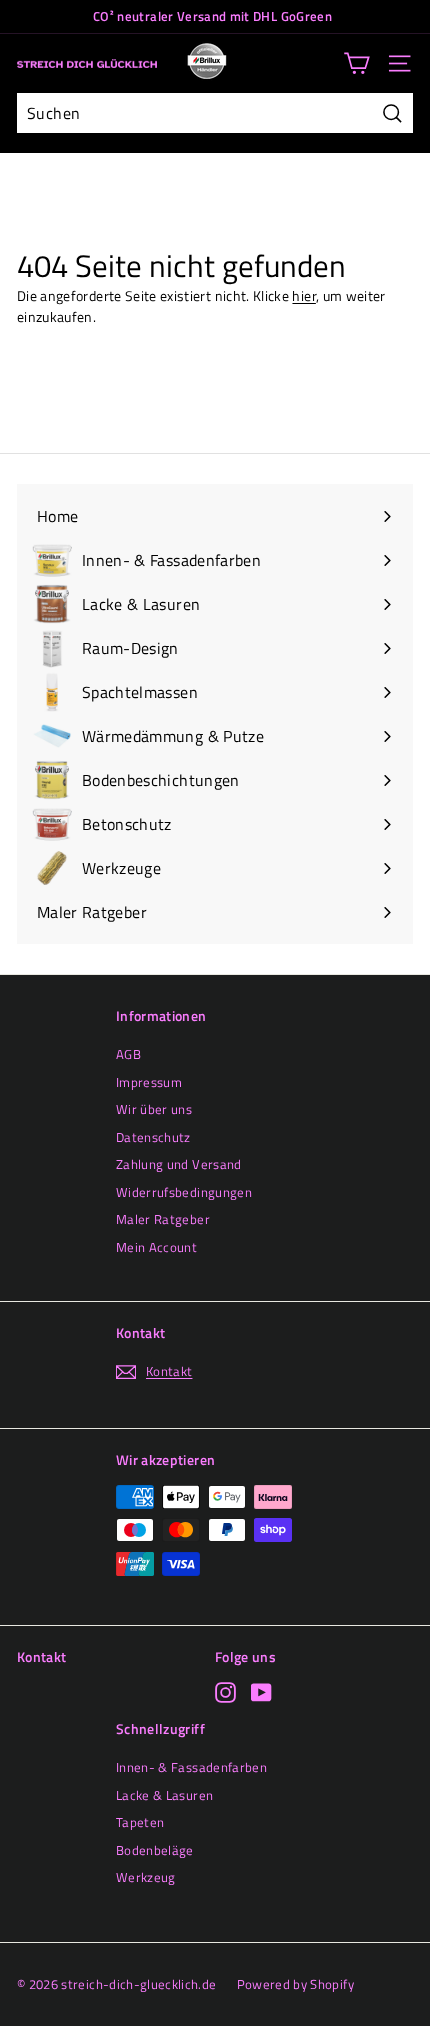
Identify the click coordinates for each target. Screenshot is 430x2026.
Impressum (149, 1082)
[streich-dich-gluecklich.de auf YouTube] (261, 1692)
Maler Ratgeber (163, 1219)
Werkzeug (146, 1877)
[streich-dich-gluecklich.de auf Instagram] (225, 1692)
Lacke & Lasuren (164, 1795)
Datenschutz (153, 1137)
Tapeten (140, 1822)
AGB (128, 1054)
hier (303, 295)
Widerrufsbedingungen (184, 1192)
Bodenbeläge (155, 1850)
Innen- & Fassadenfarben (191, 1767)
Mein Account (156, 1247)
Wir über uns (154, 1109)
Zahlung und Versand (179, 1164)
